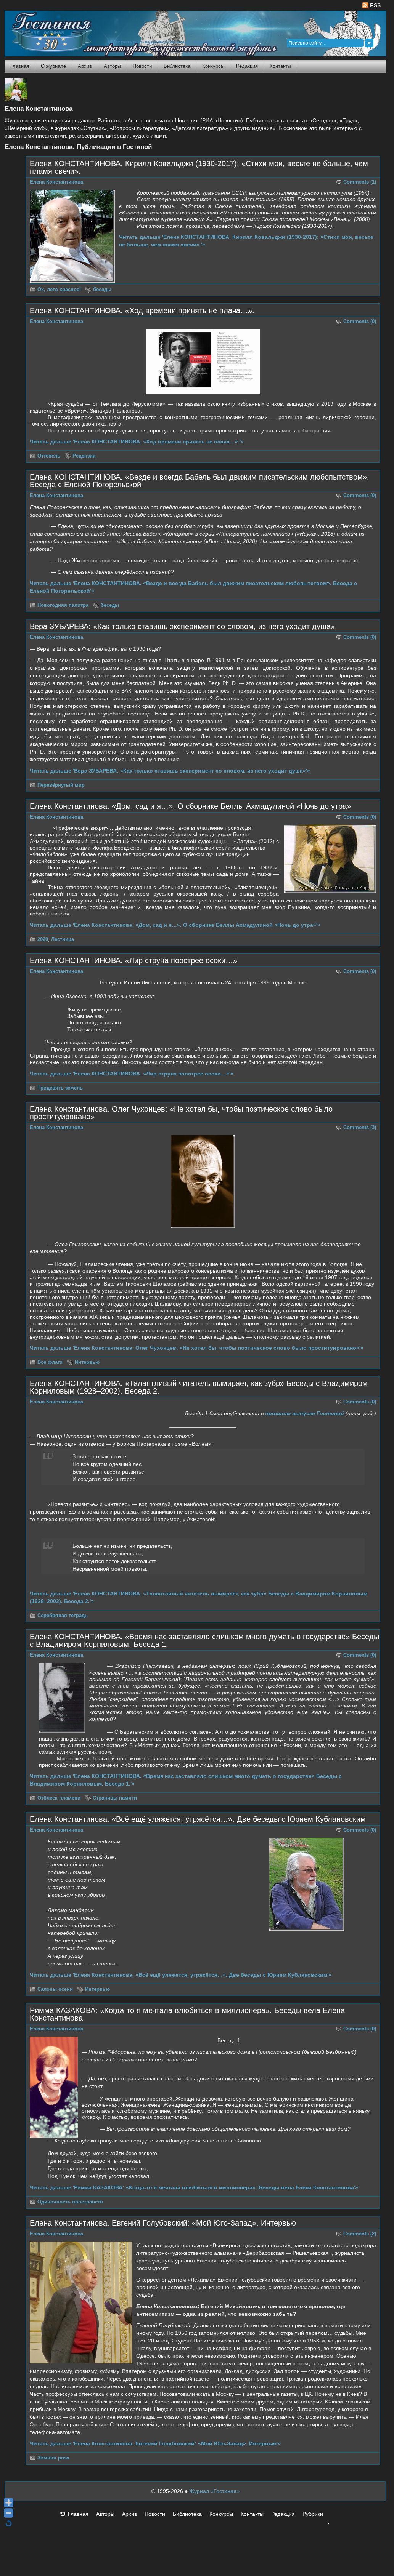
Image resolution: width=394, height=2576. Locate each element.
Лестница (63, 939)
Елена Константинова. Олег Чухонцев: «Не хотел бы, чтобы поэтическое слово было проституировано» (181, 1113)
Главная (20, 66)
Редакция (247, 66)
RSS (375, 5)
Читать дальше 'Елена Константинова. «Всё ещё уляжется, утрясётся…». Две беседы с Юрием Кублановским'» (181, 1975)
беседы (102, 290)
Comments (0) (360, 322)
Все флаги (50, 1362)
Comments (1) (360, 182)
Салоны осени (55, 1989)
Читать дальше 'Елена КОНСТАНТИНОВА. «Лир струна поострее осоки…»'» (132, 1074)
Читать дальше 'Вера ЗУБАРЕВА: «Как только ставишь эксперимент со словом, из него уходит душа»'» (170, 771)
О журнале (53, 66)
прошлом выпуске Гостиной (305, 1413)
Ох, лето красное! (59, 290)
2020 (43, 939)
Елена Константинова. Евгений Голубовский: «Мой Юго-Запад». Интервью (163, 2223)
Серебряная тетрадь (63, 1616)
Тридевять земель (60, 1088)
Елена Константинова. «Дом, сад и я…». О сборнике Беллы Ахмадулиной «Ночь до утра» (190, 806)
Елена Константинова (56, 182)
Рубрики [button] (313, 2514)
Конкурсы (213, 66)
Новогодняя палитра (63, 605)
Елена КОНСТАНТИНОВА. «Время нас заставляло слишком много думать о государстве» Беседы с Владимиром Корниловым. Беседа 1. (204, 1640)
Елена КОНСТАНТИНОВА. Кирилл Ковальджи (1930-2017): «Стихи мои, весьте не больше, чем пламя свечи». (199, 167)
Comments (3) (360, 1128)
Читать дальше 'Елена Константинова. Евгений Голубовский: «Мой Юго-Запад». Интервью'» (155, 2443)
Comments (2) (360, 2234)
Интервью (87, 1362)
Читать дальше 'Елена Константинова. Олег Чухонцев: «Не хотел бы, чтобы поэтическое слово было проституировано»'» (197, 1348)
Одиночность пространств (70, 2202)
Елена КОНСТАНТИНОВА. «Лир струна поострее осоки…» (133, 960)
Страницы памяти (115, 1798)
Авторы (112, 66)
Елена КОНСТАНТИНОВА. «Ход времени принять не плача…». (142, 310)
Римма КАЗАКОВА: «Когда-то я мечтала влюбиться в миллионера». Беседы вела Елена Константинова (187, 2014)
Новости (142, 66)
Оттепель (49, 456)
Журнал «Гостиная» (214, 2491)
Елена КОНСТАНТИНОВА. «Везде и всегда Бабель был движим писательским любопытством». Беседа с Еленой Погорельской (199, 481)
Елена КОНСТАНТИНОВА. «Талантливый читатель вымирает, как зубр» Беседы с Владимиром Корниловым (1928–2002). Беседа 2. (199, 1387)
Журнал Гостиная (42, 32)
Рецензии (84, 456)
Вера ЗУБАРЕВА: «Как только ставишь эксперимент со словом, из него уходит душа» (182, 626)
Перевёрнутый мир (61, 785)
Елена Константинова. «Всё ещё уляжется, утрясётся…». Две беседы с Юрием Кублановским (198, 1819)
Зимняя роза (53, 2458)
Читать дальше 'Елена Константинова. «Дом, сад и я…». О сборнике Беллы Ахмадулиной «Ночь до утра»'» (175, 925)
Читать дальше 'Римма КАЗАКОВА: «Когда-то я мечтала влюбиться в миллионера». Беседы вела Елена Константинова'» (194, 2187)
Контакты (280, 66)
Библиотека (177, 66)
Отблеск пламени (59, 1798)
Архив (85, 66)
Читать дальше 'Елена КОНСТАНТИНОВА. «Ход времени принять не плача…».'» (137, 442)
